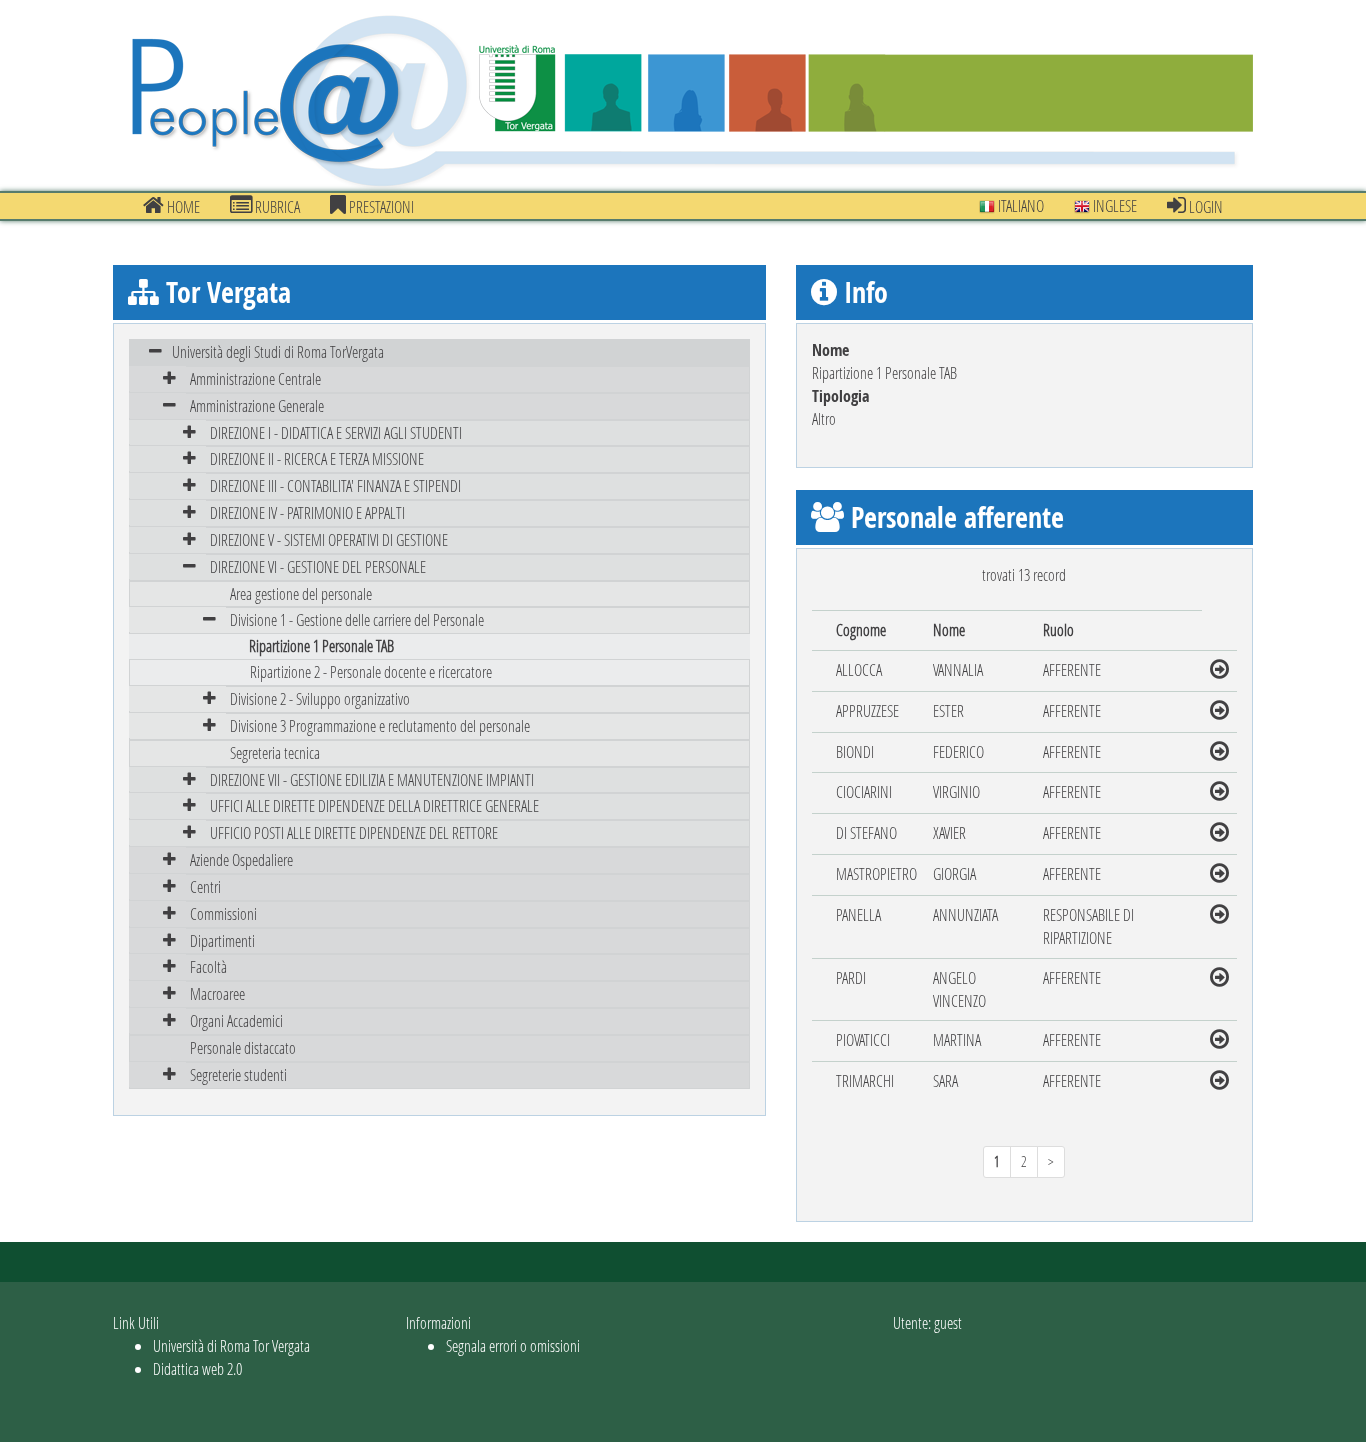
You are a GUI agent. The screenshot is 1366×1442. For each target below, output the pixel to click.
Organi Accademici (236, 1020)
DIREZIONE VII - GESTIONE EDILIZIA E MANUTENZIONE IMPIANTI (372, 779)
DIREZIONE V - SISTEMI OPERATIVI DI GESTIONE (329, 539)
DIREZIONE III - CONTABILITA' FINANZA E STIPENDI (335, 485)
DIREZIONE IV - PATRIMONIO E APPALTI (307, 512)
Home (182, 206)
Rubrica (276, 206)
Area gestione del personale (301, 593)
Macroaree (217, 993)
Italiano (1019, 205)
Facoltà (208, 966)
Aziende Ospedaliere (241, 859)
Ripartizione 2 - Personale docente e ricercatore (371, 671)
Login (1204, 206)
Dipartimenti (222, 940)
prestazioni (380, 206)
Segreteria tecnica (275, 752)
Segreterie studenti (238, 1074)
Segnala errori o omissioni (513, 1345)
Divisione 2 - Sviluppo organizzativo (320, 698)
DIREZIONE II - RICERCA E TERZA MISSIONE (317, 458)
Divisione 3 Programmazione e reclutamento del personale (380, 725)
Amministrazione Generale (257, 405)
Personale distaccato (243, 1047)
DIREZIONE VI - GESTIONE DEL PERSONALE (318, 566)
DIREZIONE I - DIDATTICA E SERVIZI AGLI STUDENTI (336, 432)
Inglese (1113, 205)
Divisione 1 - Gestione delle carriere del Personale (357, 619)
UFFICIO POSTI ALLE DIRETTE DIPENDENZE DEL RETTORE (354, 832)
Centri (205, 886)
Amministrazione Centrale (255, 378)
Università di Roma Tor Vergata (231, 1345)
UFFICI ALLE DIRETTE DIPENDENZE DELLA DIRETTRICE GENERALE (374, 805)
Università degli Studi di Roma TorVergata (278, 351)
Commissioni (223, 913)
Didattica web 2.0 (197, 1368)
